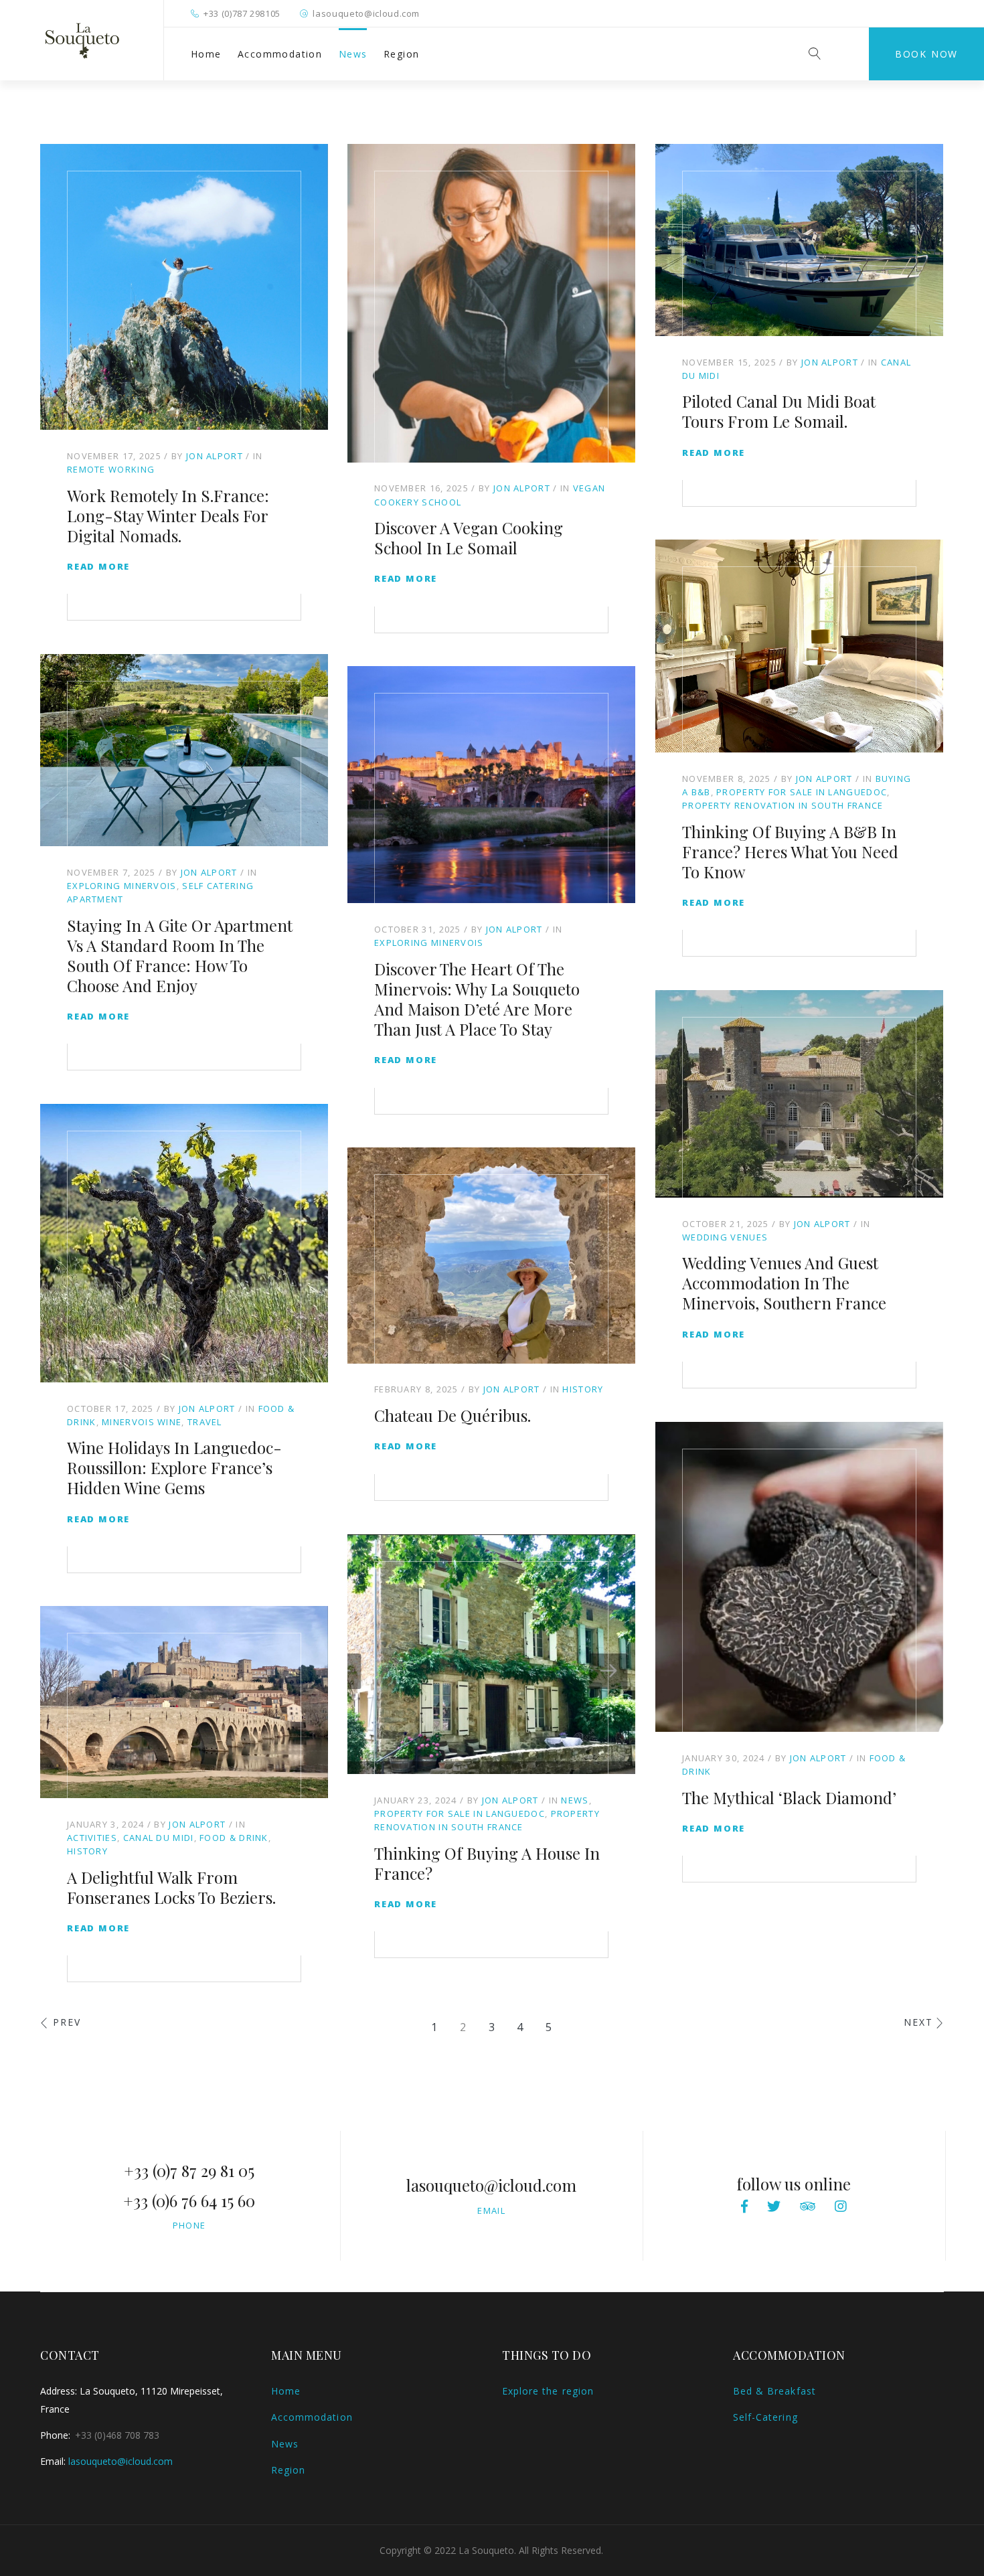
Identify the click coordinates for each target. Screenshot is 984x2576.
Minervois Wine (142, 1422)
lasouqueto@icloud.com (366, 13)
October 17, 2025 (110, 1408)
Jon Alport (215, 456)
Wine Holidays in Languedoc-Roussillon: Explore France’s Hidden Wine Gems (174, 1467)
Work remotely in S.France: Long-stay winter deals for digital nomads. (168, 515)
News (353, 54)
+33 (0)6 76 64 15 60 (189, 2200)
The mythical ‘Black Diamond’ (789, 1797)
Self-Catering (765, 2417)
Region (401, 54)
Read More (98, 566)
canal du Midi (159, 1838)
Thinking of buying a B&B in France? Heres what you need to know (790, 852)
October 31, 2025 (418, 929)
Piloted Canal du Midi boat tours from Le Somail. (779, 411)
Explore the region (548, 2391)
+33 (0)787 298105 (242, 13)
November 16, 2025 (421, 488)
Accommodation (280, 54)
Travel (205, 1422)
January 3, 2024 (106, 1824)
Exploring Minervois (122, 886)
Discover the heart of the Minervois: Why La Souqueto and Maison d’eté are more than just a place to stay (477, 999)
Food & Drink (234, 1838)
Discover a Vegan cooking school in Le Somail (469, 538)
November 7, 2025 (111, 872)
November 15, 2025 (729, 362)
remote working (111, 469)
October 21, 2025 (726, 1224)
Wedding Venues (725, 1237)
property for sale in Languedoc (802, 792)
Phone (189, 2225)
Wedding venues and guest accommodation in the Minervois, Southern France (784, 1283)
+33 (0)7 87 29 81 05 (189, 2170)
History (583, 1389)
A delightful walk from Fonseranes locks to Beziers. (171, 1887)
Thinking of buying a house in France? (487, 1863)
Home (206, 54)
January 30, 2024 (724, 1758)
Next (918, 2022)
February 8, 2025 (416, 1389)
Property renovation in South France (783, 805)
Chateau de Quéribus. (453, 1415)
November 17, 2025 (114, 456)
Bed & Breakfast (774, 2391)
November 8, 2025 (727, 779)
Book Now (926, 54)
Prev (67, 2022)
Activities (92, 1838)
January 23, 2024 (416, 1800)
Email (491, 2210)
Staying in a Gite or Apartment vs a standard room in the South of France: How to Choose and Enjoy (180, 955)
